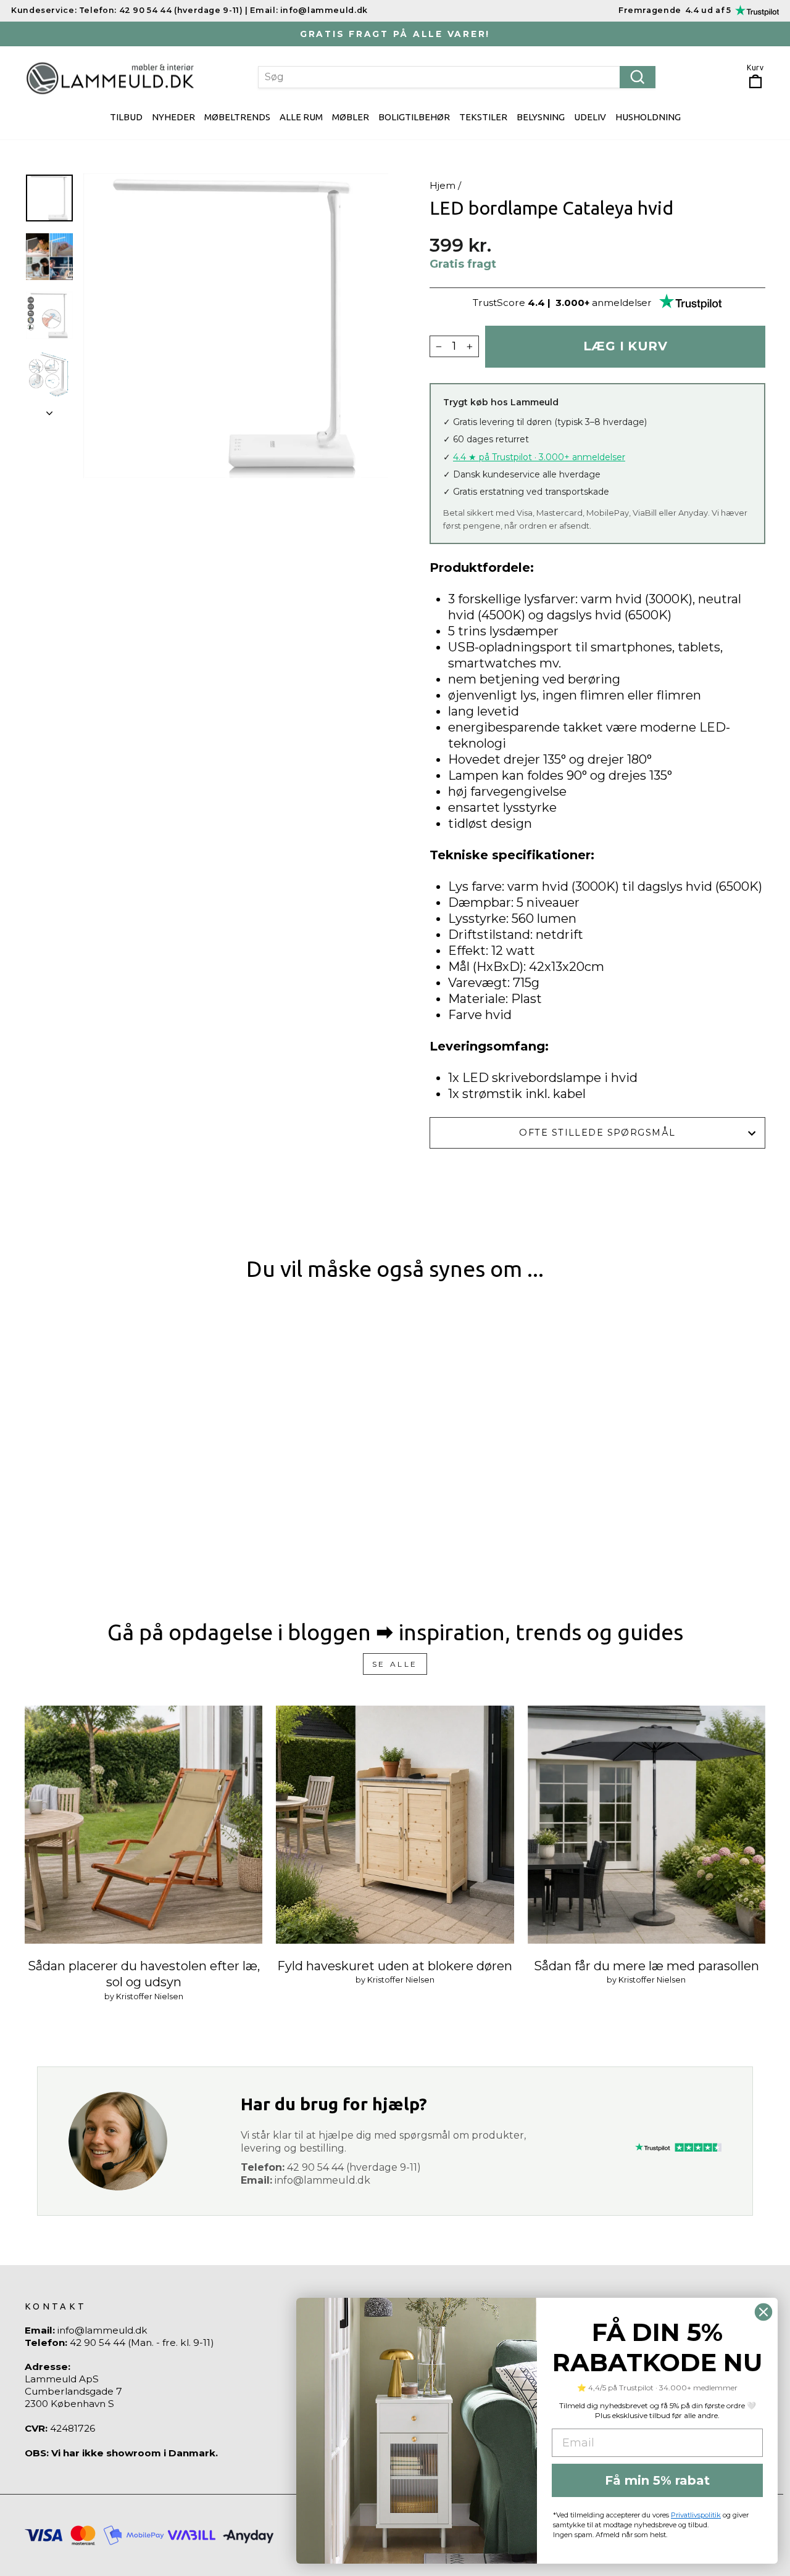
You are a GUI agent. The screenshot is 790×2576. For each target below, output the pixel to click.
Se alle (395, 1664)
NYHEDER (173, 117)
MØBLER (351, 117)
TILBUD (126, 117)
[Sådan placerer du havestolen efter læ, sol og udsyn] (143, 1824)
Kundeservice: (44, 10)
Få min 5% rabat (657, 2480)
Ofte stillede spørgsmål (597, 1133)
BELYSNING (541, 117)
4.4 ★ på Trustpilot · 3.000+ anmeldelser (539, 457)
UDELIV (590, 117)
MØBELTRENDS (237, 117)
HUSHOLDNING (648, 117)
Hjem (443, 185)
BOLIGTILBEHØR (414, 117)
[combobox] (457, 77)
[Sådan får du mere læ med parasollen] (647, 1824)
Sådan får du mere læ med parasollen (647, 1966)
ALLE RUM (301, 117)
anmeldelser (622, 303)
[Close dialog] (763, 2312)
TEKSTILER (483, 117)
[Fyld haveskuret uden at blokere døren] (395, 1824)
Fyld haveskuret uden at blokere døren (395, 1966)
